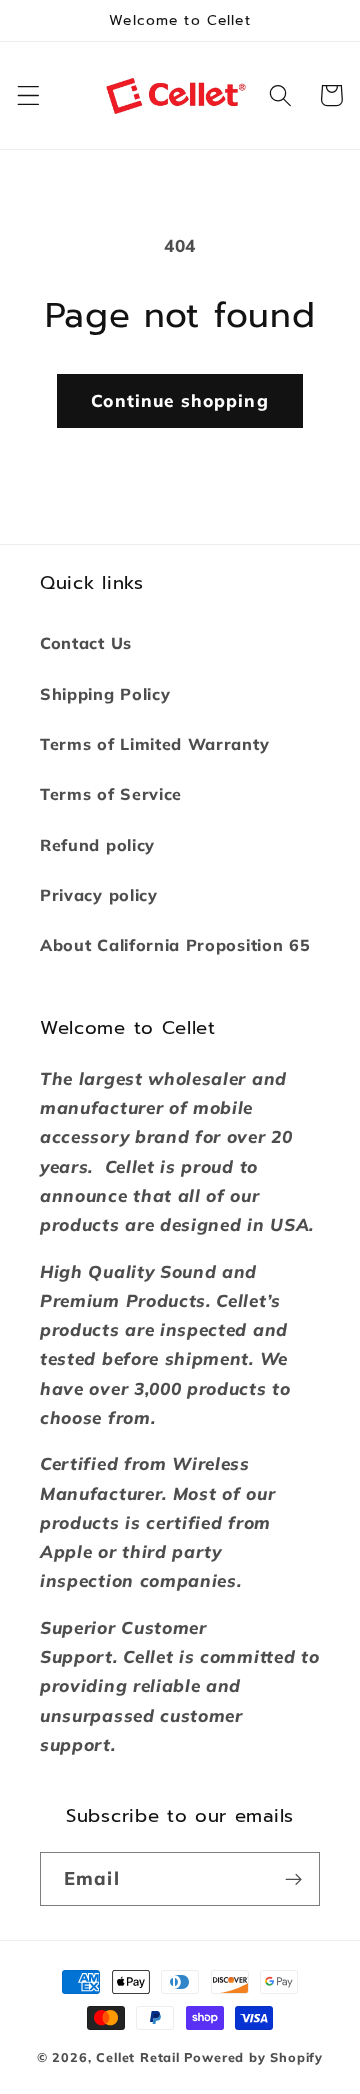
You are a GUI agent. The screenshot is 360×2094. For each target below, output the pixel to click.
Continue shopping (180, 400)
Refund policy (97, 845)
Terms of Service (111, 794)
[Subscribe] (293, 1879)
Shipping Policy (105, 694)
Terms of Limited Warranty (154, 744)
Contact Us (86, 643)
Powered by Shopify (254, 2057)
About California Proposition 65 (175, 945)
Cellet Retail (137, 2057)
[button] (28, 95)
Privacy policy (99, 895)
